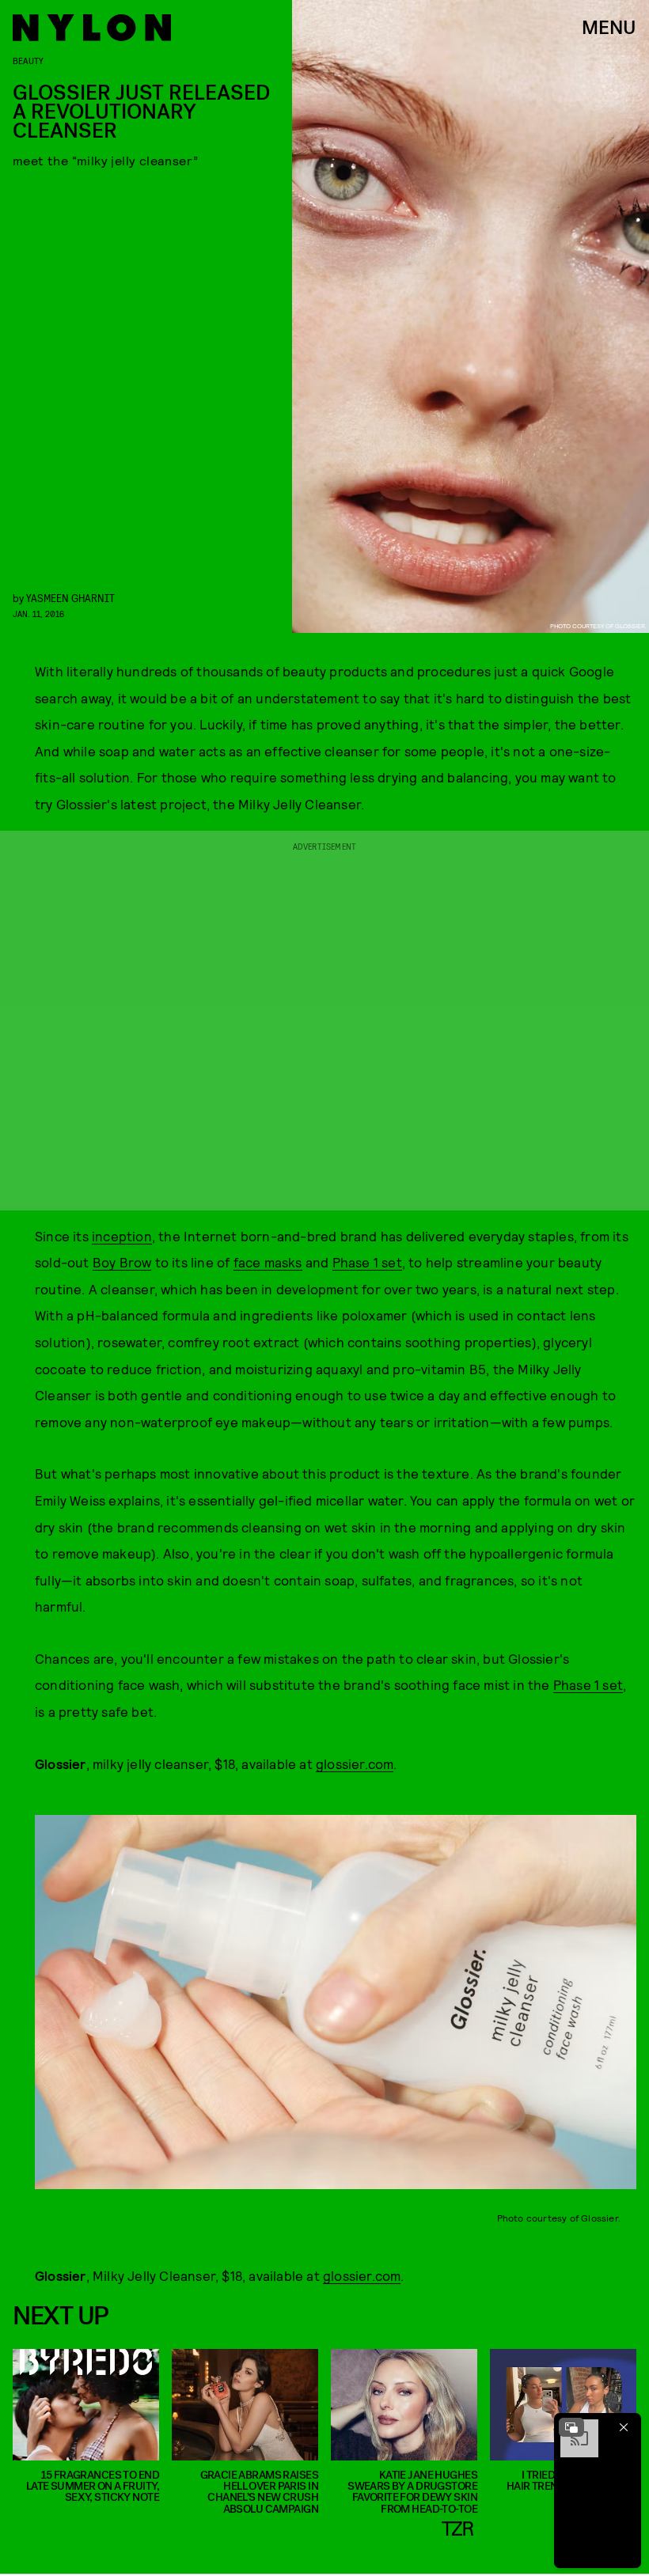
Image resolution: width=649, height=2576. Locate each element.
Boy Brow (122, 1262)
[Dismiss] (624, 2427)
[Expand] (571, 2427)
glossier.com (355, 1763)
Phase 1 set (367, 1262)
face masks (268, 1262)
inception (122, 1236)
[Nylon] (92, 28)
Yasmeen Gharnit (70, 598)
